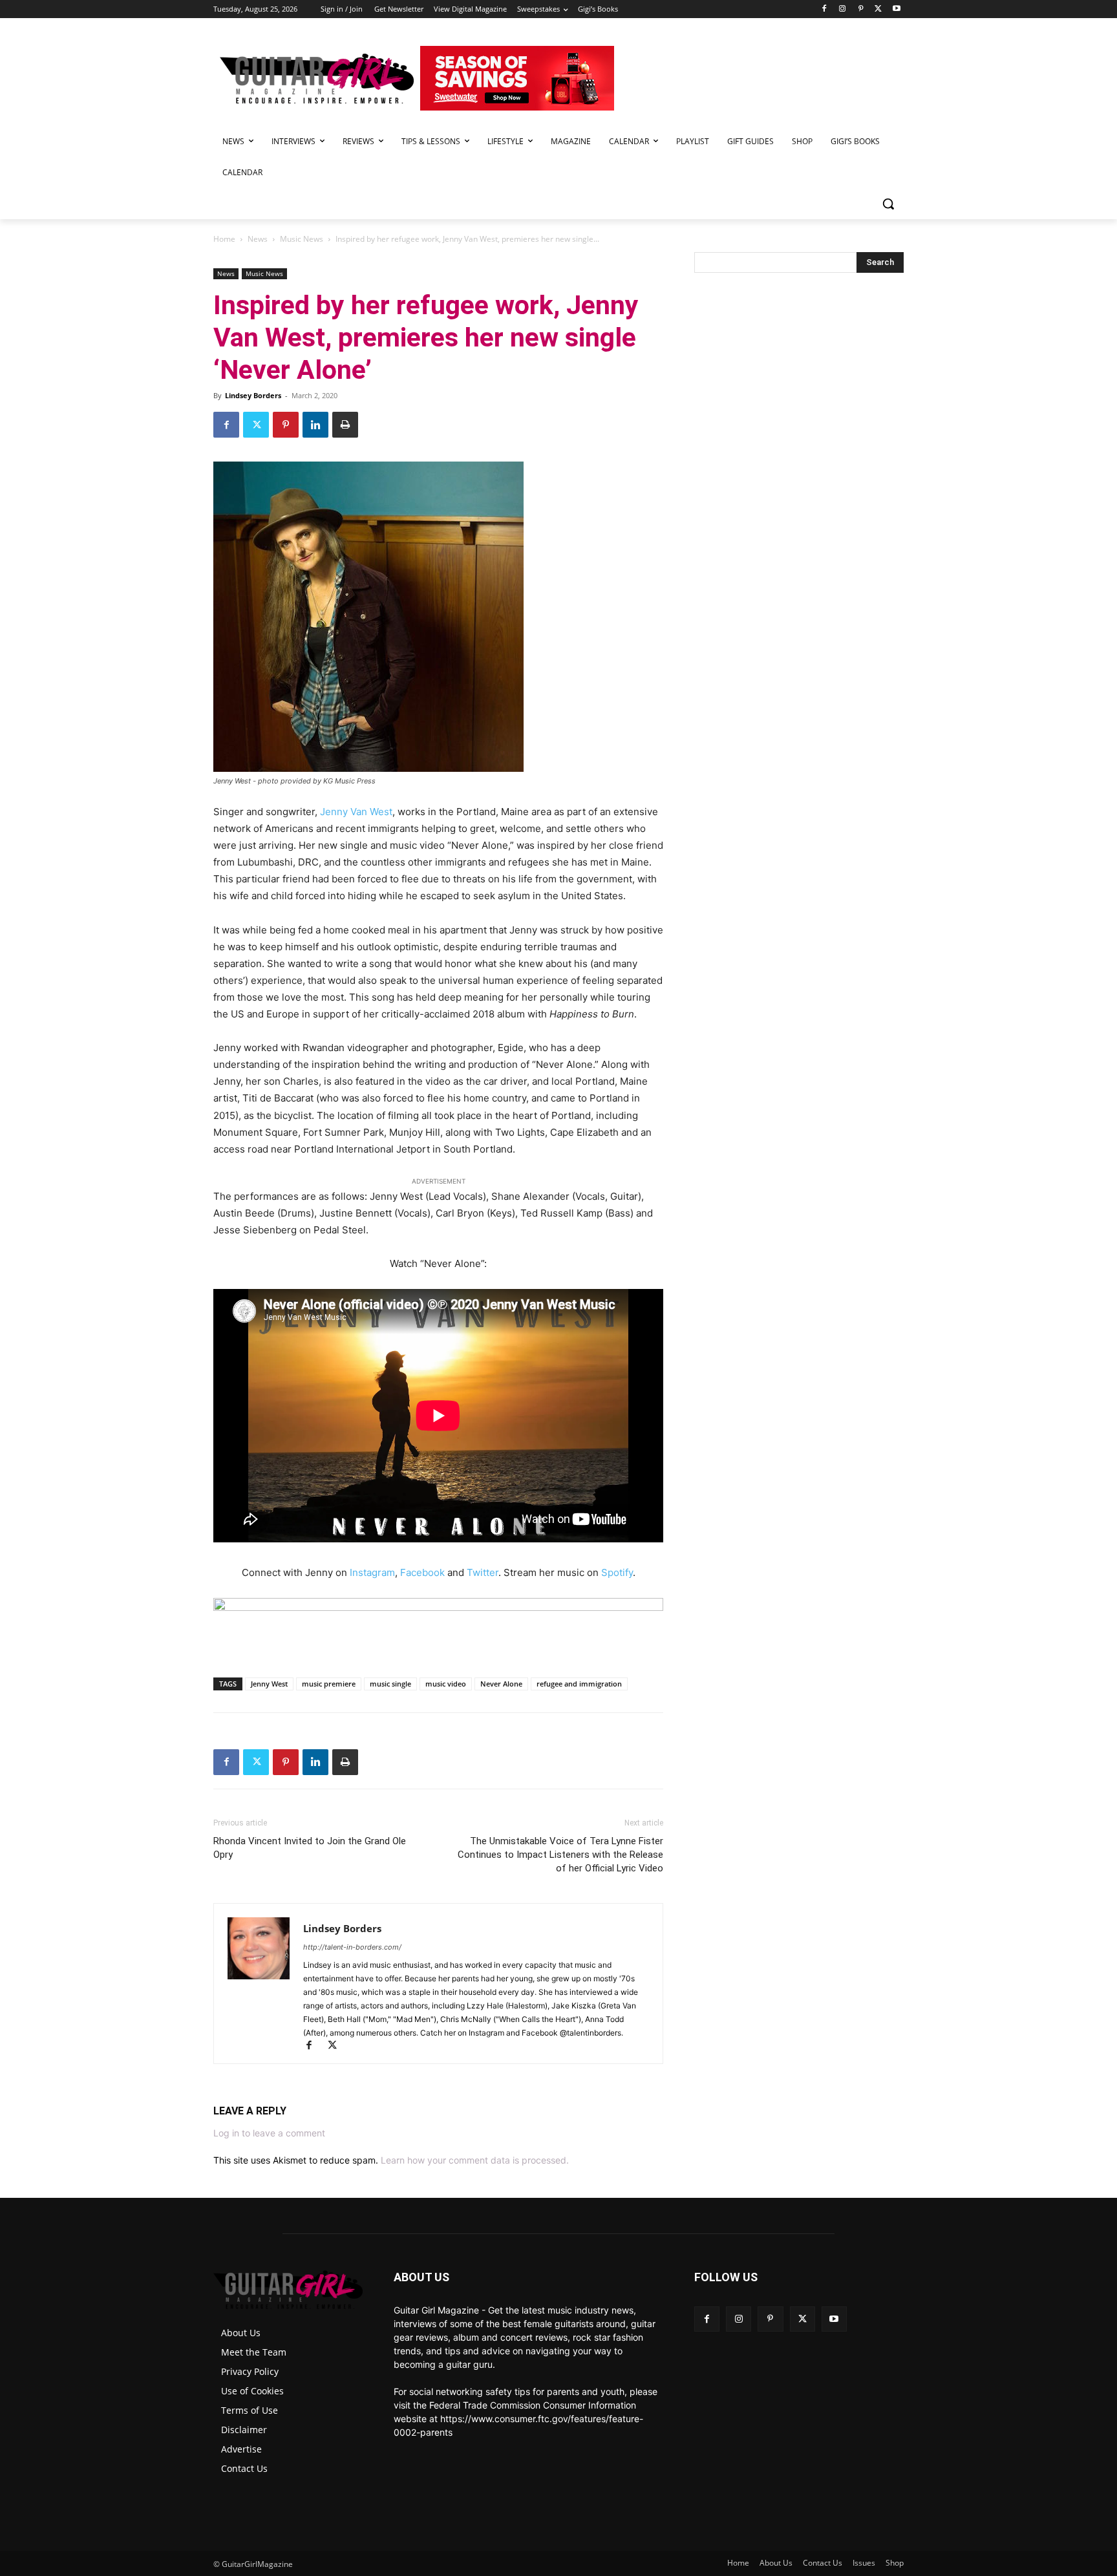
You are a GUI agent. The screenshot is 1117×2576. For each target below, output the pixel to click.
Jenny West (269, 1684)
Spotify (617, 1572)
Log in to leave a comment (269, 2133)
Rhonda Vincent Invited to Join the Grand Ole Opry (310, 1848)
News (258, 239)
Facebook (422, 1572)
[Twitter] (878, 9)
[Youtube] (896, 9)
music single (390, 1684)
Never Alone (501, 1684)
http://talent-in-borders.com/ (352, 1947)
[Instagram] (843, 9)
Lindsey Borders (253, 395)
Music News (302, 239)
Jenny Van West (356, 812)
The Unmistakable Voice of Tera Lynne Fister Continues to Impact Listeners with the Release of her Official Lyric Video (560, 1855)
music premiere (329, 1684)
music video (446, 1684)
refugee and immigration (579, 1684)
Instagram (372, 1572)
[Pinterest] (861, 9)
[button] (888, 204)
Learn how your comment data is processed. (475, 2160)
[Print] (345, 425)
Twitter (483, 1572)
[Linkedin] (315, 425)
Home (224, 239)
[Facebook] (824, 9)
